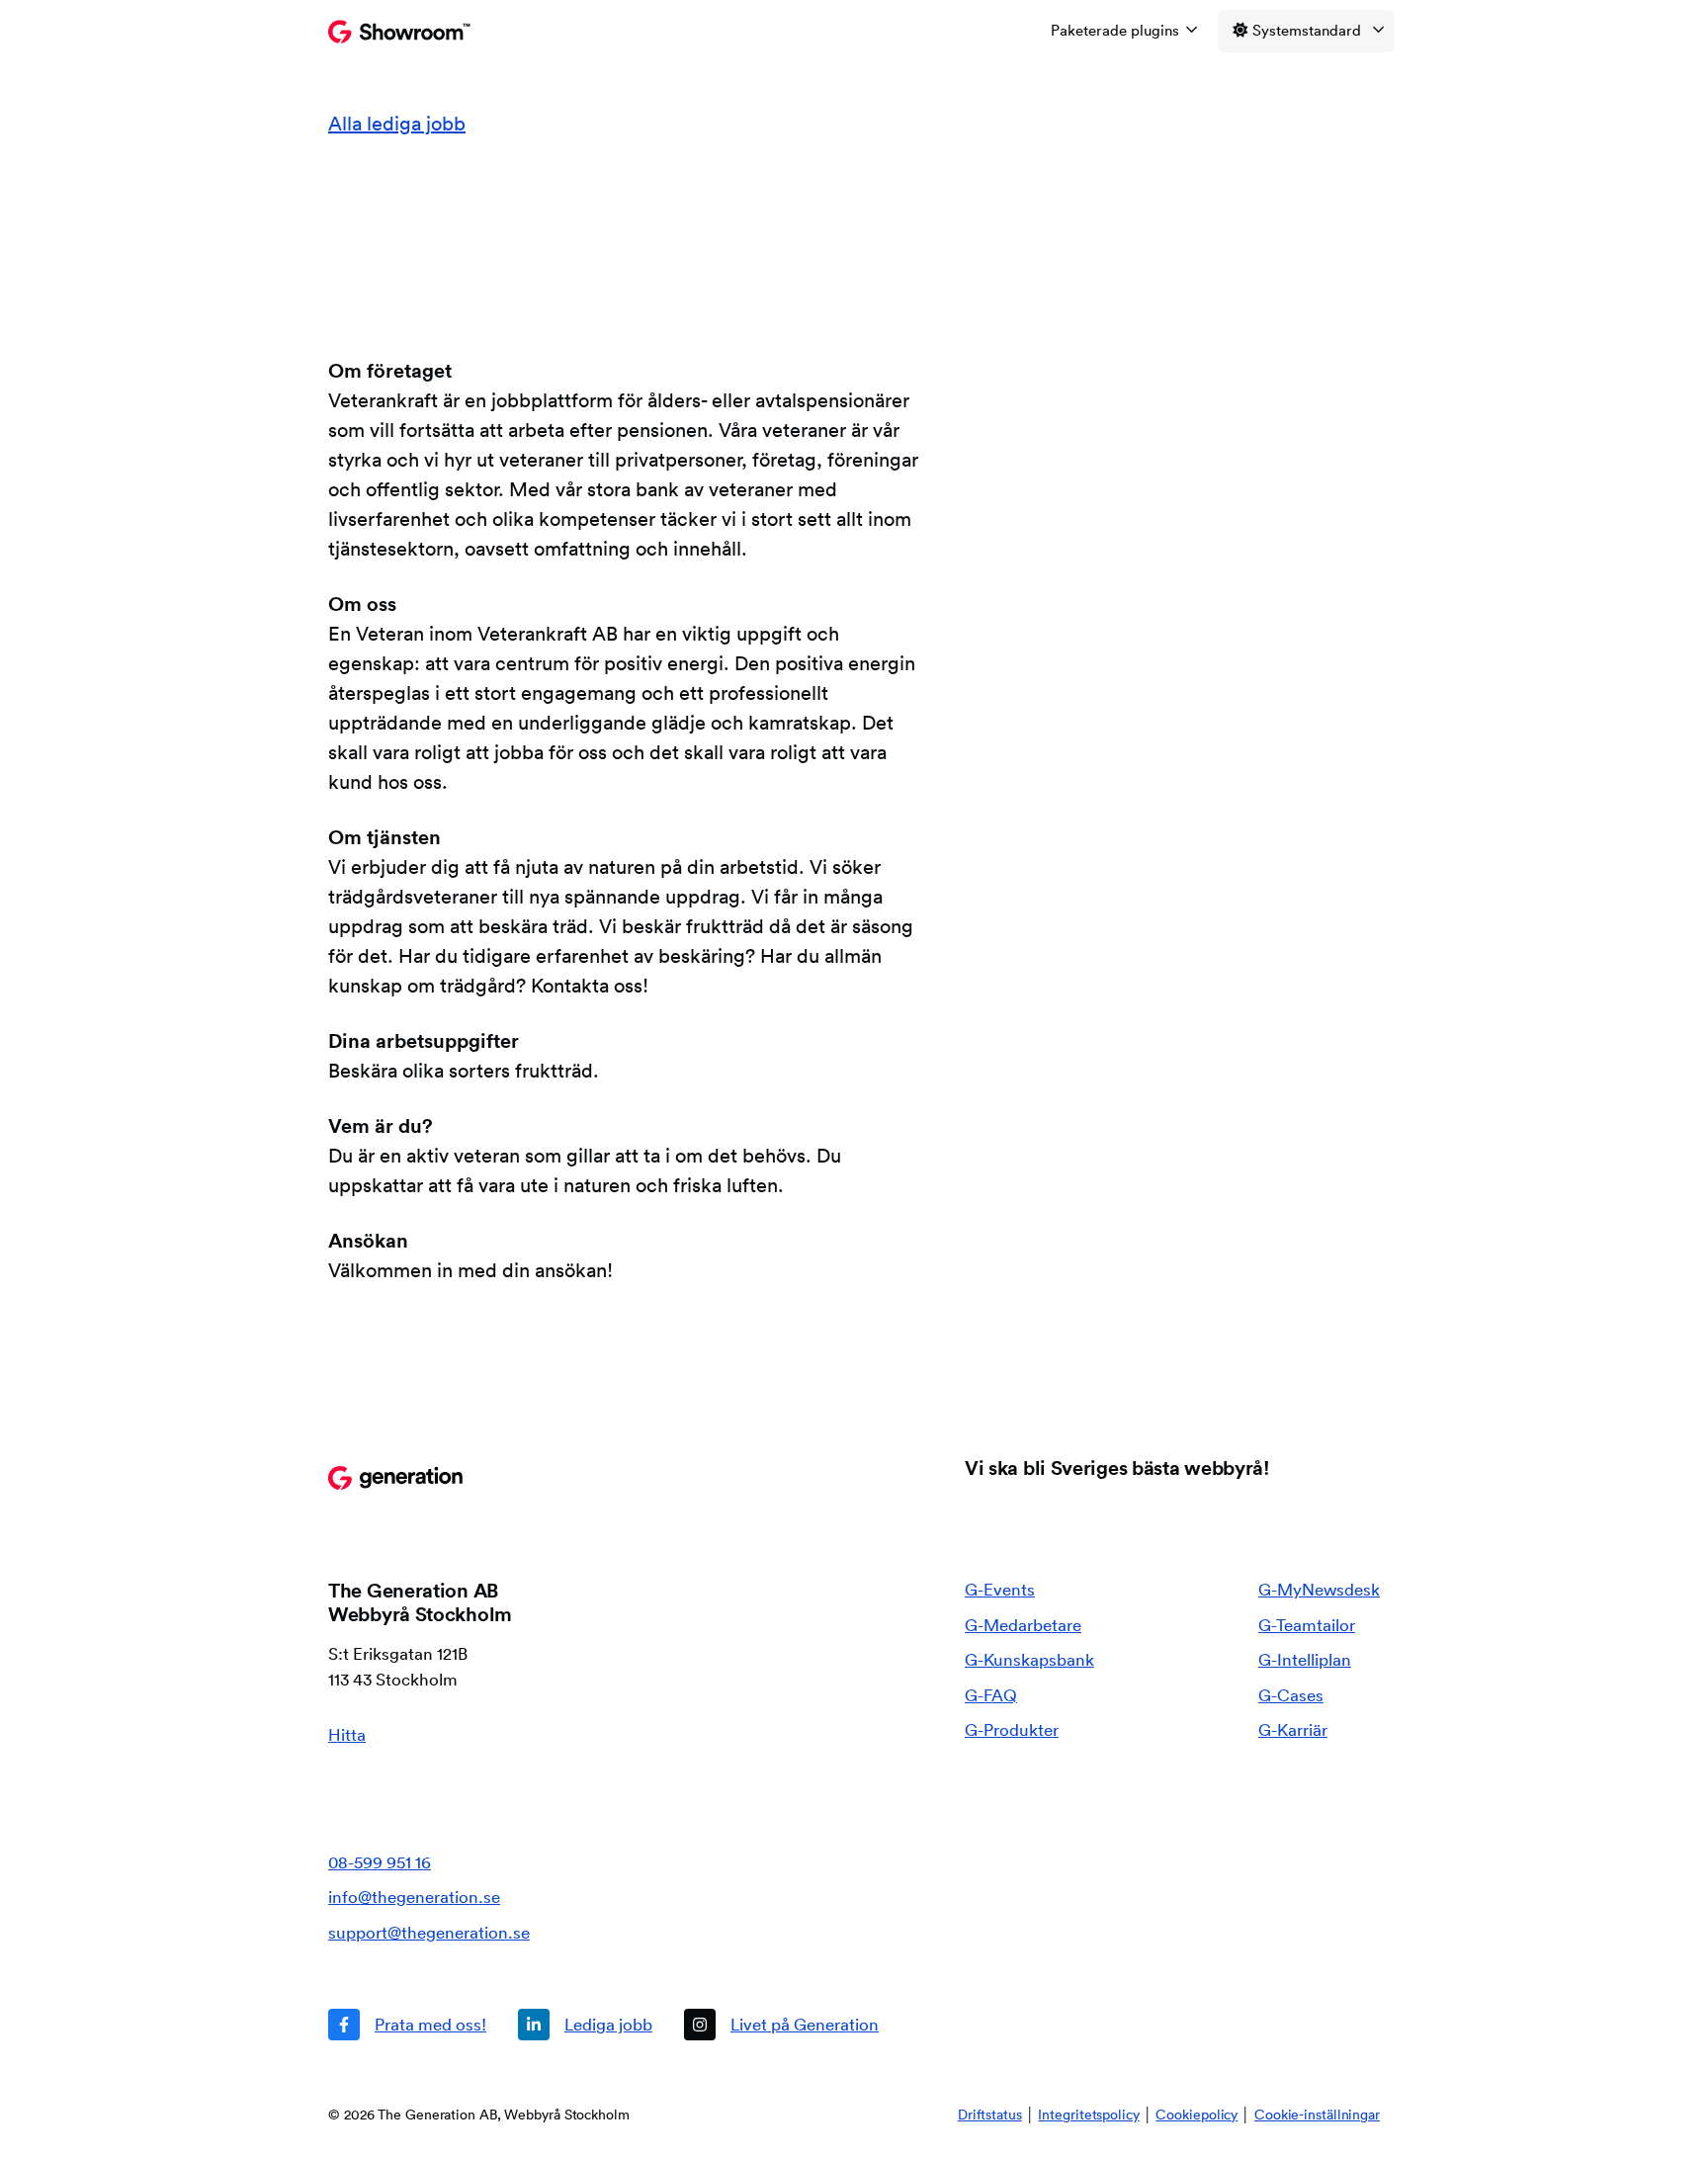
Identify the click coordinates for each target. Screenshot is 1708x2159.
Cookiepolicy (1196, 2115)
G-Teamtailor (1307, 1625)
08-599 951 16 (380, 1862)
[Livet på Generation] (781, 2025)
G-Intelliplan (1305, 1659)
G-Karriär (1293, 1729)
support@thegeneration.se (429, 1932)
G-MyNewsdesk (1319, 1589)
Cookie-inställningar (1317, 2115)
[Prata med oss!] (407, 2025)
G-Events (1000, 1589)
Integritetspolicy (1088, 2115)
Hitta (347, 1734)
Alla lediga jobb (397, 124)
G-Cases (1291, 1695)
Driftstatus (990, 2115)
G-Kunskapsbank (1029, 1659)
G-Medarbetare (1023, 1625)
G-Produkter (1012, 1729)
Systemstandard (1307, 30)
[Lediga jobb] (585, 2025)
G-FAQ (991, 1695)
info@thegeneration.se (414, 1897)
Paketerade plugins (1115, 30)
